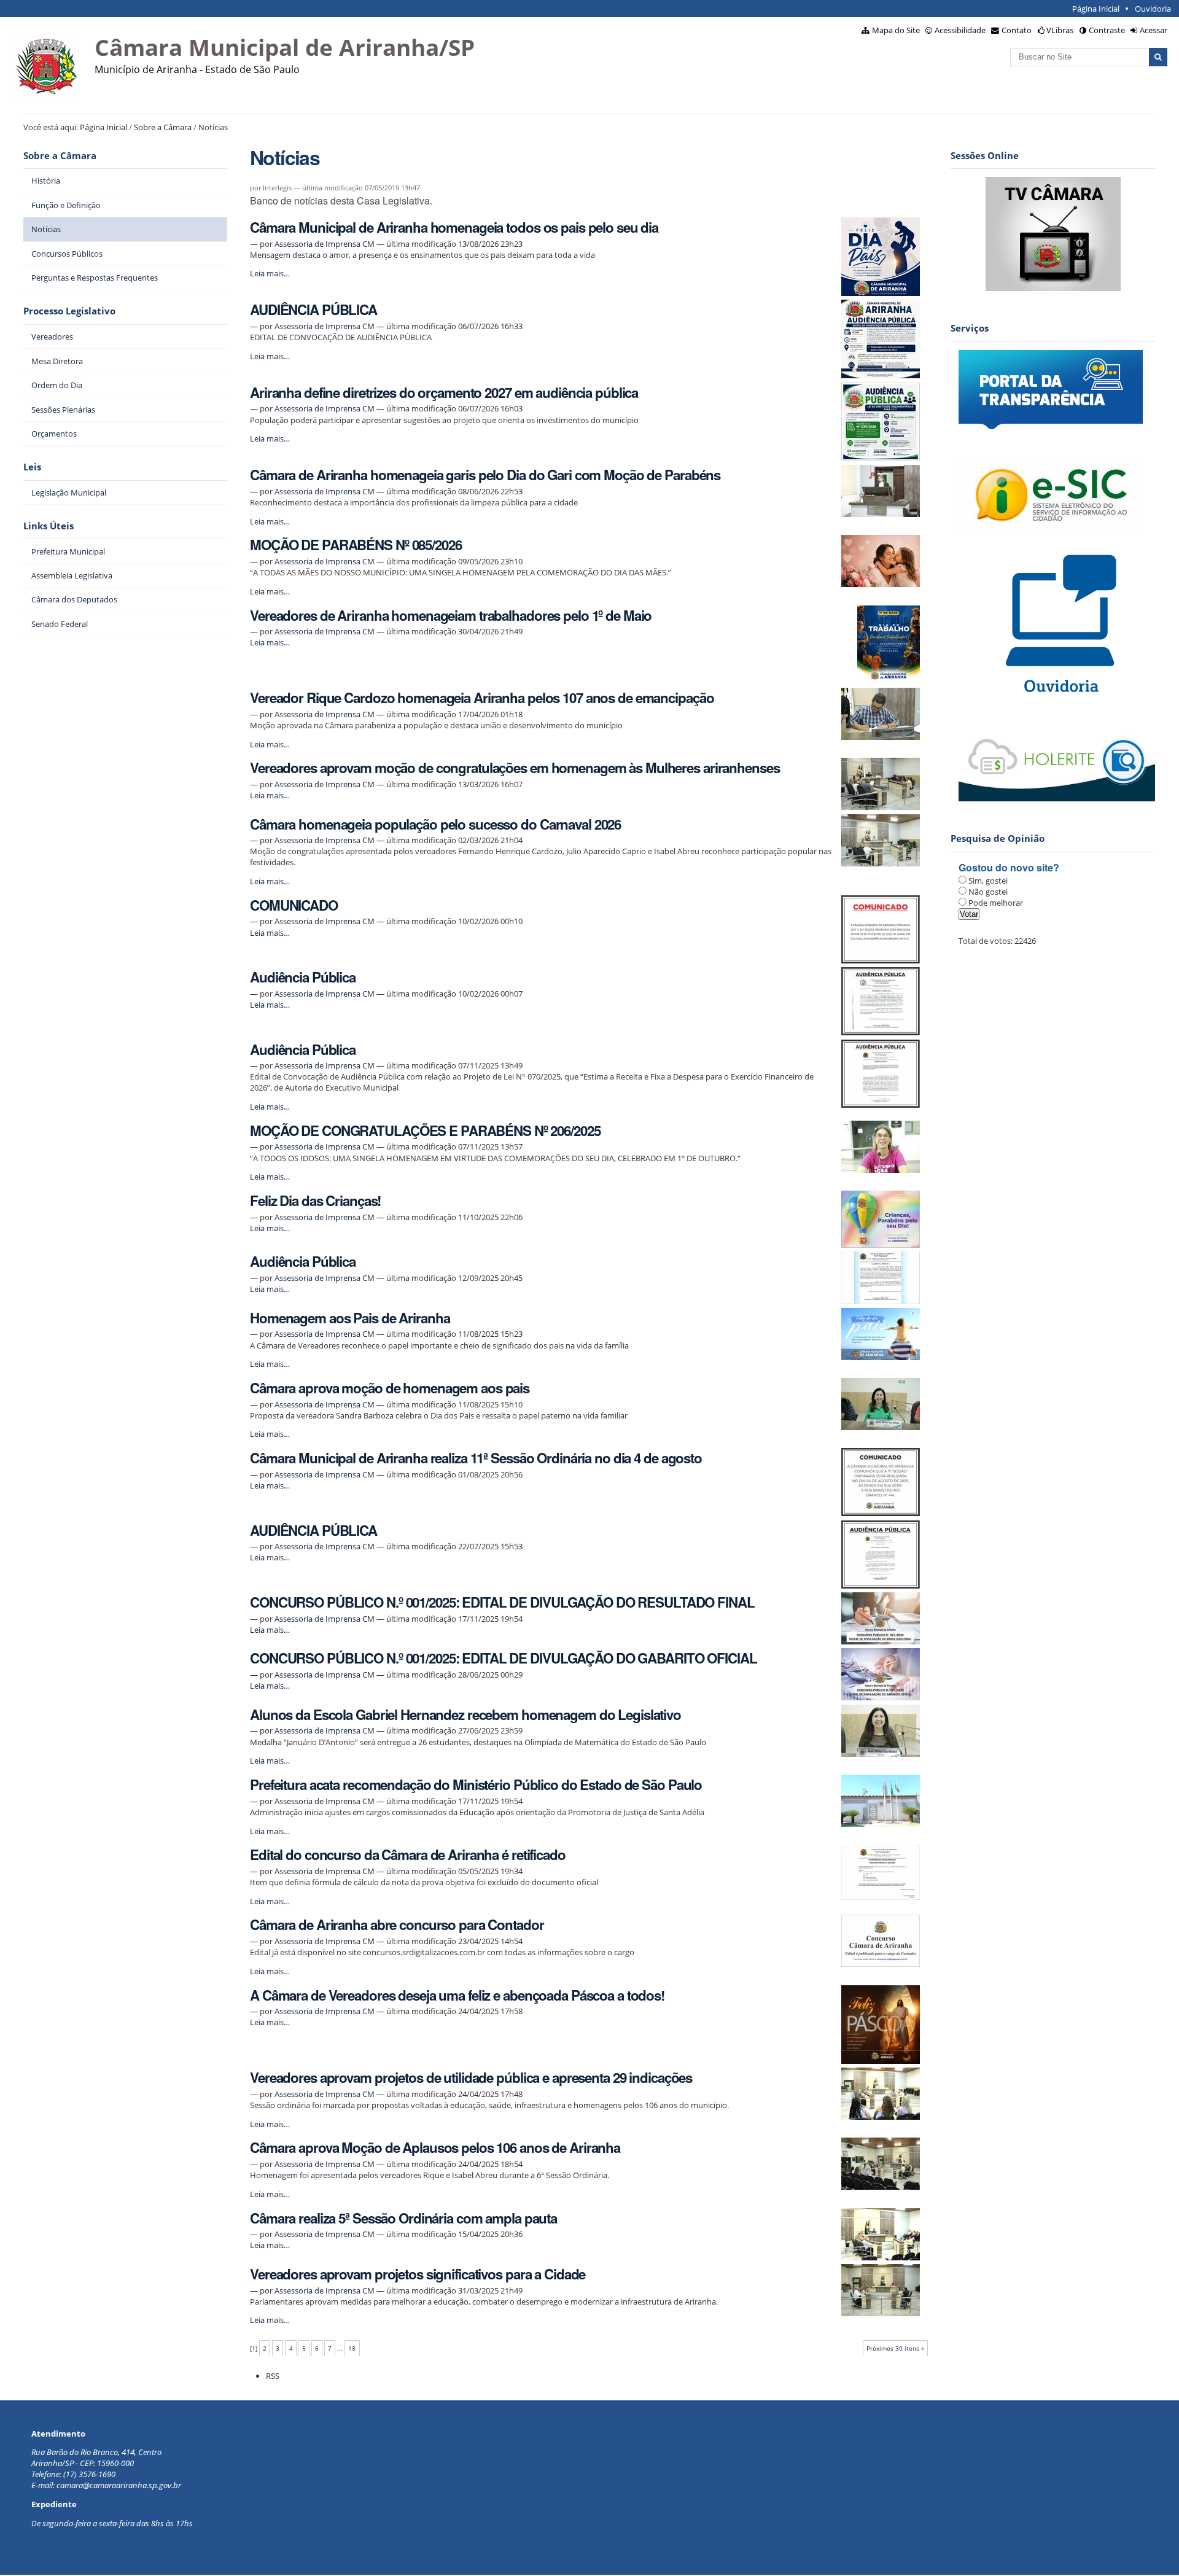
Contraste (1107, 30)
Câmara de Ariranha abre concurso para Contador (397, 1924)
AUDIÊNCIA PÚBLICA (313, 309)
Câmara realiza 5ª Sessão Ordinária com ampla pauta (403, 2218)
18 (352, 2348)
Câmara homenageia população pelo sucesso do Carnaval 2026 (435, 824)
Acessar (1154, 30)
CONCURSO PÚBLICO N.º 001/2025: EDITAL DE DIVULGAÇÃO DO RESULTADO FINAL (502, 1602)
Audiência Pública (303, 977)
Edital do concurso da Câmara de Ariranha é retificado (408, 1854)
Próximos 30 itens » (895, 2348)
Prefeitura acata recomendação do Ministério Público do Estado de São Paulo (476, 1784)
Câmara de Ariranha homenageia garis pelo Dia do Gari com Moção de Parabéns (485, 475)
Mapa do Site (896, 30)
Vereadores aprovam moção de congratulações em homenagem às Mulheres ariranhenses (515, 768)
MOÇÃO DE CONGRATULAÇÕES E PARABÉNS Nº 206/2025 (425, 1130)
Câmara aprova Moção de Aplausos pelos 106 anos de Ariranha (435, 2147)
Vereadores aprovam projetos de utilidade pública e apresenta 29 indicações (471, 2077)
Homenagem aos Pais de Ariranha (350, 1318)
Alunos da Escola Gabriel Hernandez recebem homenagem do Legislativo (465, 1714)
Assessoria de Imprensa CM (325, 244)
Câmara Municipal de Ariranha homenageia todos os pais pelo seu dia (454, 227)
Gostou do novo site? (1009, 867)
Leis (32, 467)
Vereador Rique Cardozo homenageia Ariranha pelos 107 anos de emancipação (482, 698)
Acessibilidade (960, 30)
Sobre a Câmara (163, 127)
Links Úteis (49, 526)
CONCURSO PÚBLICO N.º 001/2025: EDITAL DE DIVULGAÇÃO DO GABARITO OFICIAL (503, 1658)
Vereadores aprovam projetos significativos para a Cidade (418, 2274)
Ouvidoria (1153, 9)
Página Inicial (1096, 9)
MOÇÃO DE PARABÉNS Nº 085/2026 (356, 545)
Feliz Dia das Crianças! (315, 1200)
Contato (1017, 30)
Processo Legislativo (69, 311)
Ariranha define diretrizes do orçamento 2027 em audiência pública (444, 392)
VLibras (1060, 30)
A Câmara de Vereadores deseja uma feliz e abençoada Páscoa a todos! (457, 1995)
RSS (273, 2376)
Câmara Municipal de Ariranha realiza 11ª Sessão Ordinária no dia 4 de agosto (476, 1458)
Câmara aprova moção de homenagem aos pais (390, 1388)
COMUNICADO (294, 905)
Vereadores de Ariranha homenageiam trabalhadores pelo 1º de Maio (451, 615)
